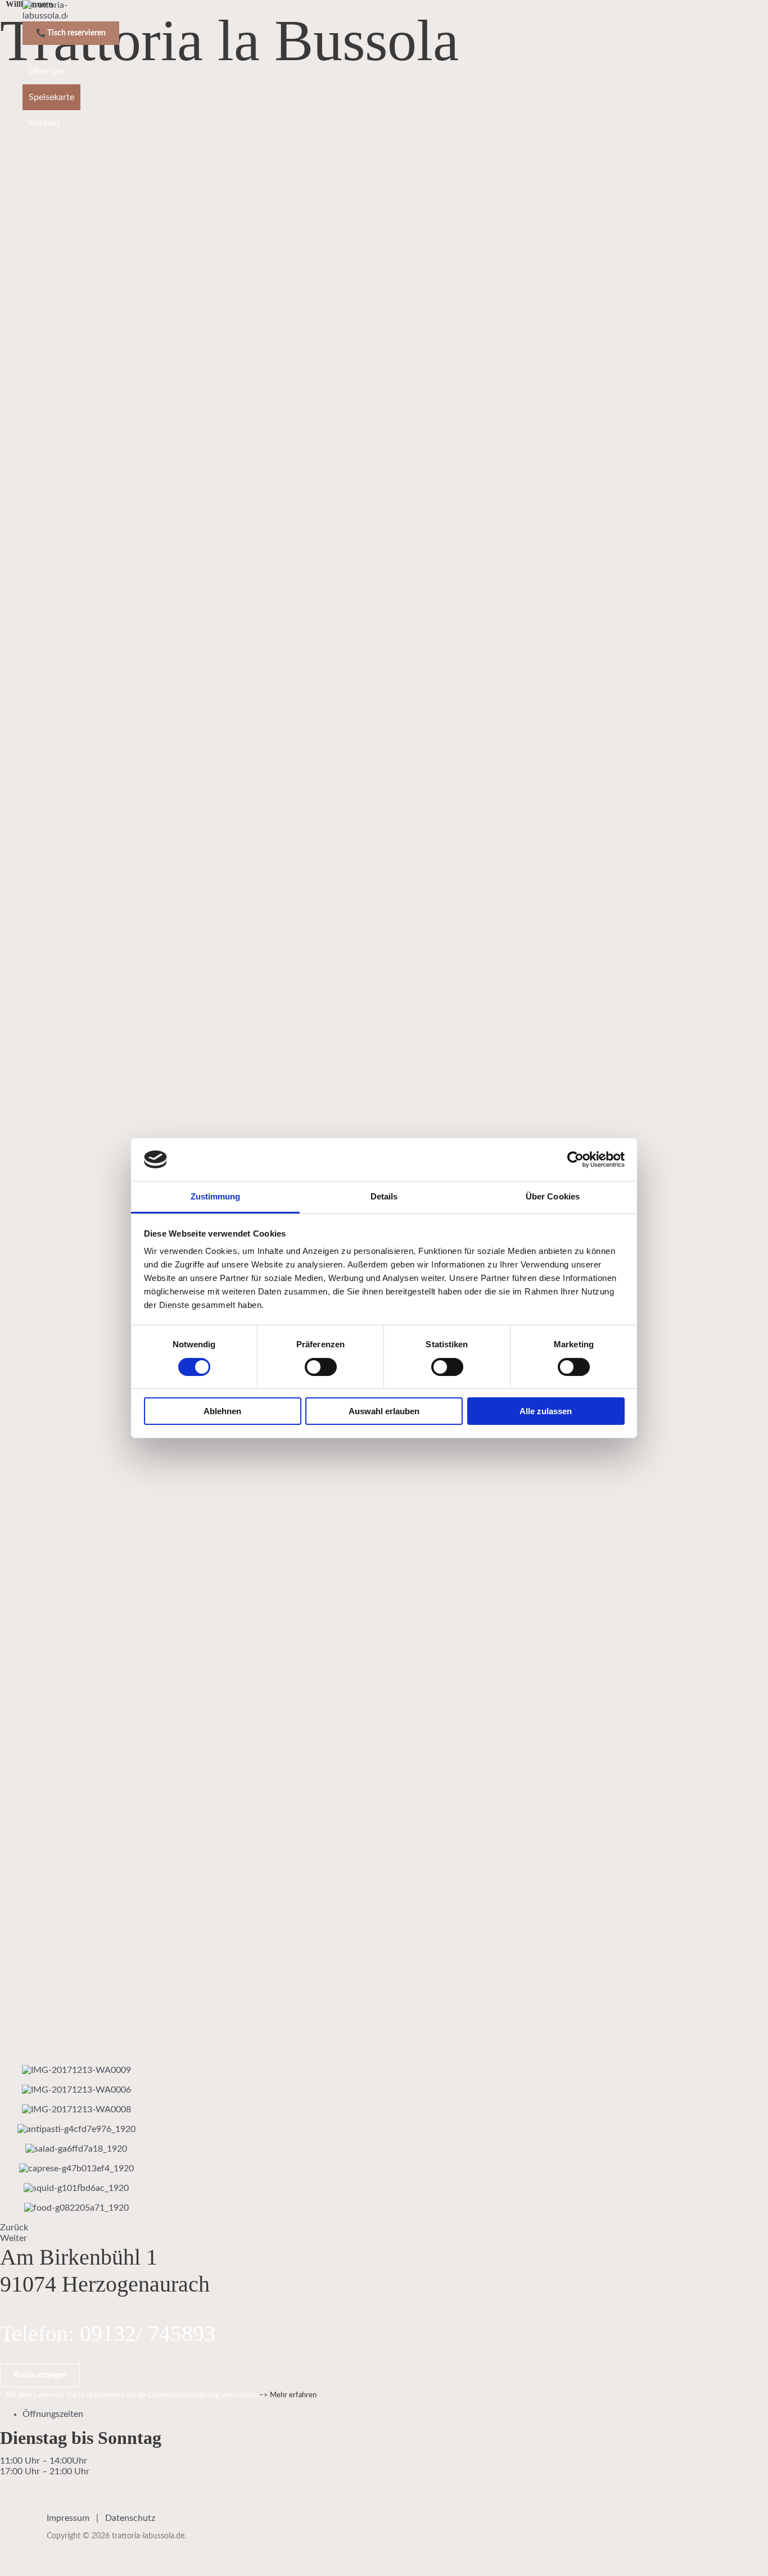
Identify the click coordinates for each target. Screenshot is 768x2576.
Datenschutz (130, 2518)
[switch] (321, 1367)
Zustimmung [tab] (216, 1196)
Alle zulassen (546, 1411)
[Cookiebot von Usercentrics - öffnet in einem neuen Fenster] (575, 1160)
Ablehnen (222, 1411)
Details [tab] (384, 1196)
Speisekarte (51, 97)
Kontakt (44, 123)
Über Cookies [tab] (553, 1196)
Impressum (68, 2518)
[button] (40, 2375)
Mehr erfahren (293, 2395)
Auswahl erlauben (384, 1411)
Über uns (47, 71)
